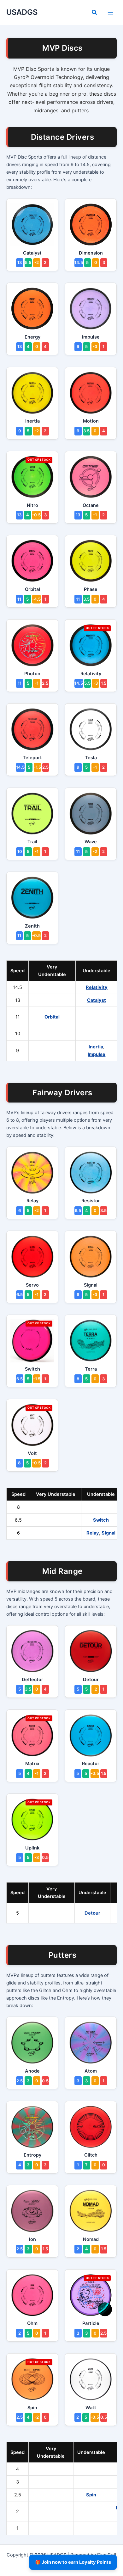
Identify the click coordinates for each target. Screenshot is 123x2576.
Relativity (97, 987)
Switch (101, 1520)
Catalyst (97, 1000)
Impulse (97, 1054)
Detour (92, 1913)
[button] (95, 13)
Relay (93, 1533)
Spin (91, 2495)
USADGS (22, 12)
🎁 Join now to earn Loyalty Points (73, 2562)
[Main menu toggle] (110, 12)
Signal (108, 1533)
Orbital (52, 1017)
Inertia (96, 1047)
